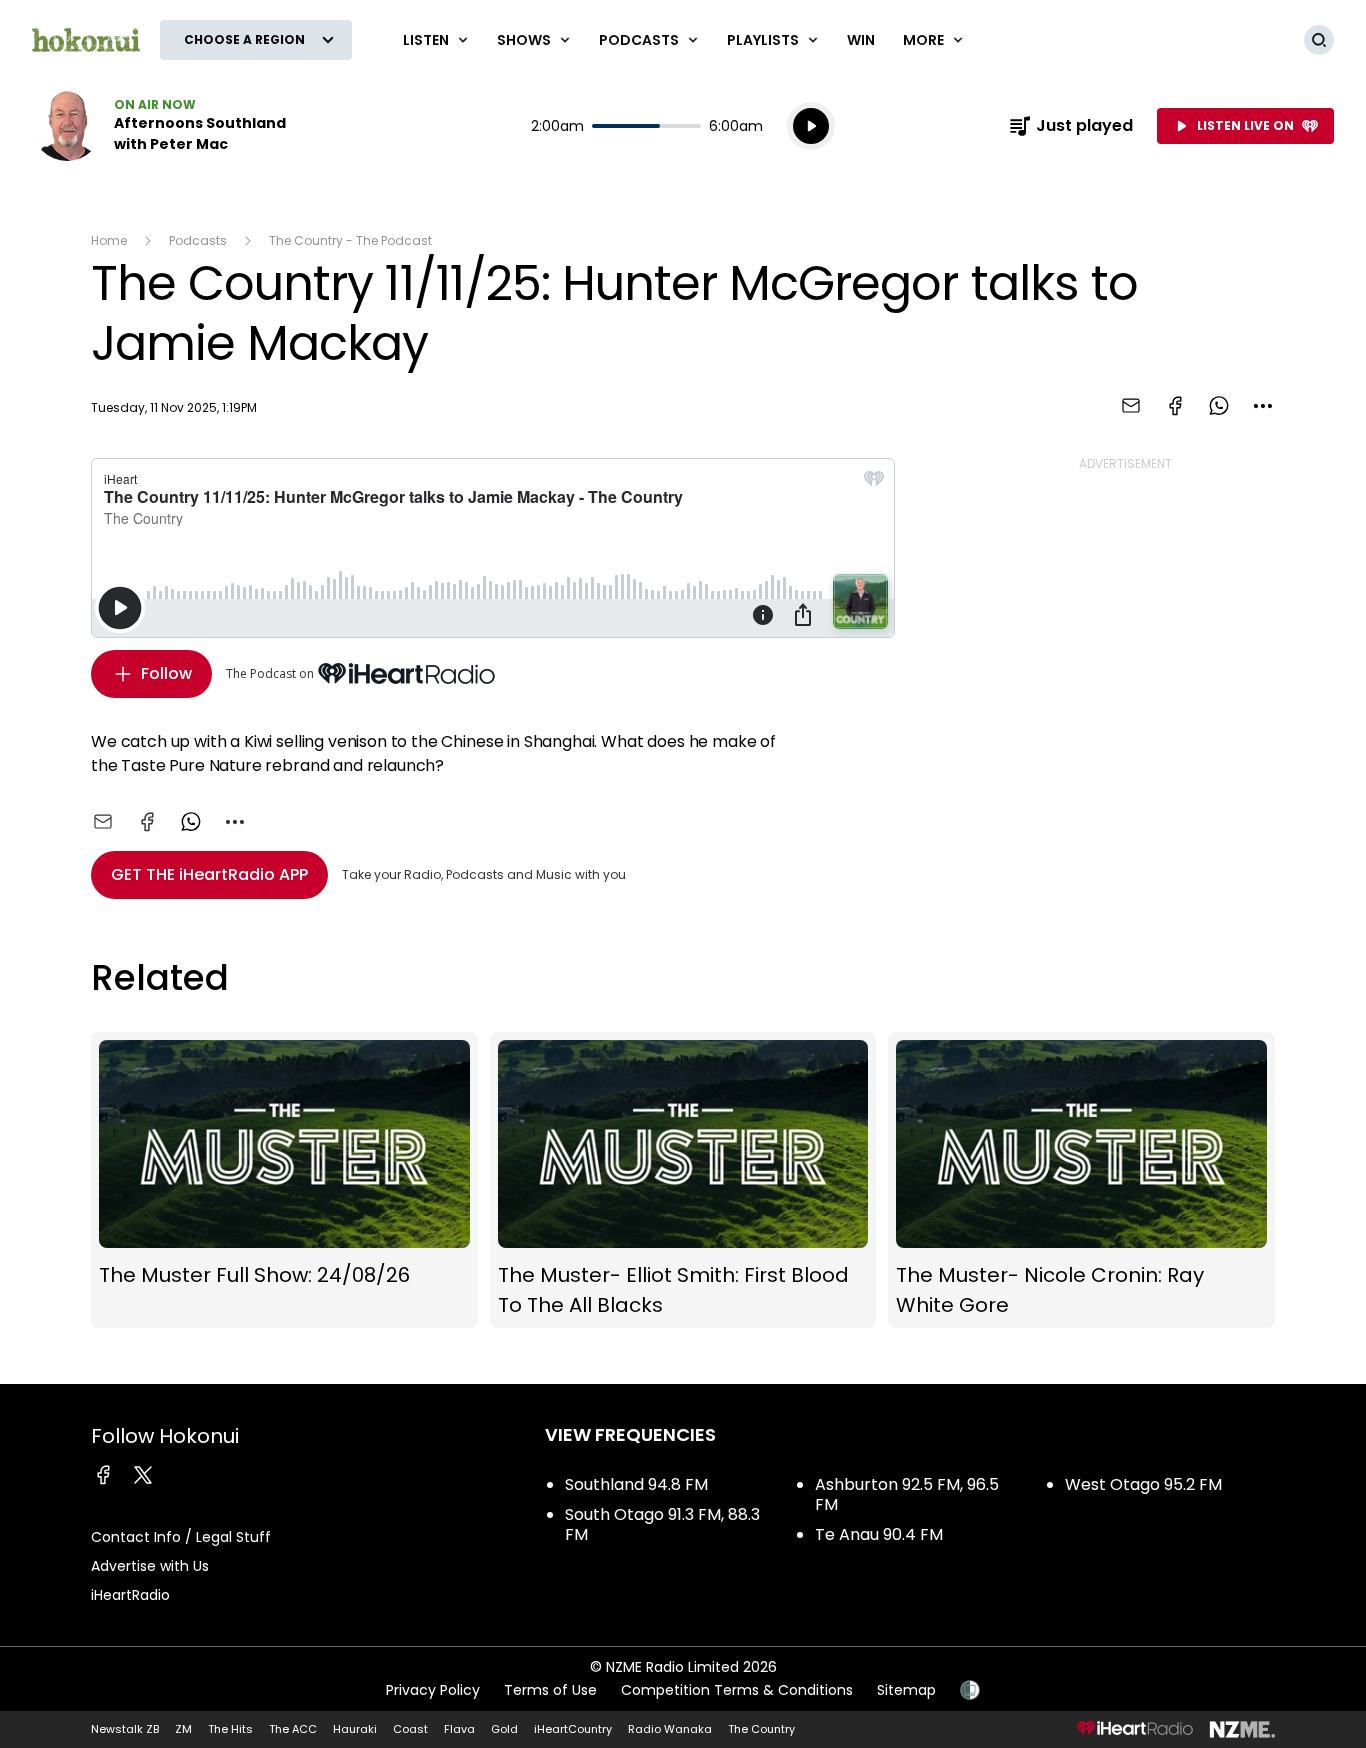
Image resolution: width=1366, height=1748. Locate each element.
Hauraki (355, 1729)
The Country (761, 1729)
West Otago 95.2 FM (1143, 1484)
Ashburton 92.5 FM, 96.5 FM (907, 1494)
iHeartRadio (130, 1595)
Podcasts (198, 240)
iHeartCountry (573, 1729)
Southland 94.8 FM (636, 1484)
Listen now (160, 126)
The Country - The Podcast (350, 240)
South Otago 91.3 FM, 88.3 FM (662, 1524)
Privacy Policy (433, 1690)
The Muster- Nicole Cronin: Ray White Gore (1081, 1180)
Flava (459, 1729)
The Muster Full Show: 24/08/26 (284, 1180)
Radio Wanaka (670, 1729)
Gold (504, 1729)
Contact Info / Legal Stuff (181, 1537)
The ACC (293, 1729)
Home (109, 240)
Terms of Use (550, 1690)
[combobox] (1263, 406)
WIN (861, 40)
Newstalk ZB (125, 1729)
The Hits (230, 1729)
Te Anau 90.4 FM (879, 1534)
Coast (410, 1729)
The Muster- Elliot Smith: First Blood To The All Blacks (683, 1180)
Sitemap (906, 1690)
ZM (183, 1729)
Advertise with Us (150, 1566)
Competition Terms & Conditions (737, 1690)
